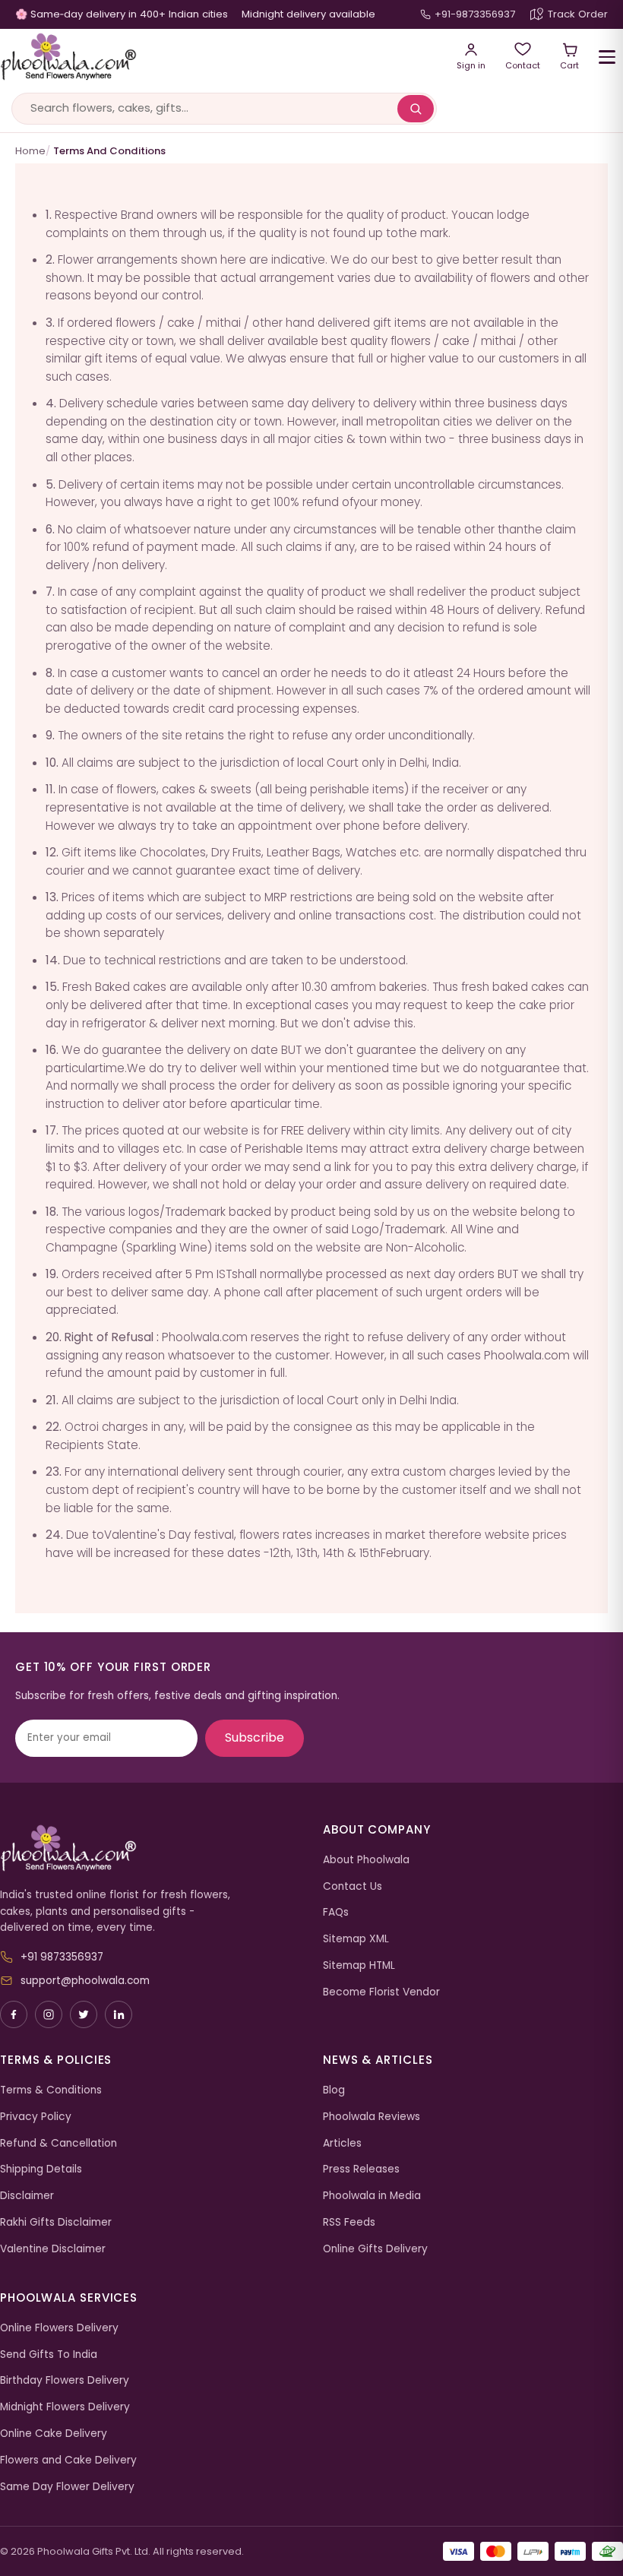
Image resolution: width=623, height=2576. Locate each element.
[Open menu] (607, 57)
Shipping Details (41, 2169)
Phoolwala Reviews (372, 2117)
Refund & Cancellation (59, 2143)
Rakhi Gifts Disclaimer (56, 2222)
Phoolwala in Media (372, 2196)
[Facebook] (14, 2014)
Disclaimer (27, 2196)
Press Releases (361, 2169)
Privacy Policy (36, 2117)
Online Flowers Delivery (59, 2328)
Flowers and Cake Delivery (68, 2460)
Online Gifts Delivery (375, 2249)
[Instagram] (49, 2014)
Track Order (578, 14)
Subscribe (255, 1737)
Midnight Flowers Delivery (65, 2407)
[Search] (416, 109)
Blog (334, 2090)
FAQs (336, 1912)
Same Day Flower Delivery (67, 2487)
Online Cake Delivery (54, 2434)
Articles (342, 2143)
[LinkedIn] (119, 2014)
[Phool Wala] (218, 57)
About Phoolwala (366, 1860)
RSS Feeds (349, 2222)
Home (30, 151)
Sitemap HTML (359, 1965)
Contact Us (353, 1886)
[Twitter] (84, 2014)
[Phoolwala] (150, 1849)
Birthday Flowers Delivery (65, 2380)
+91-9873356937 (475, 14)
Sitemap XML (356, 1939)
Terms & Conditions (51, 2090)
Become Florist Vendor (381, 1992)
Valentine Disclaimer (53, 2249)
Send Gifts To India (49, 2354)
